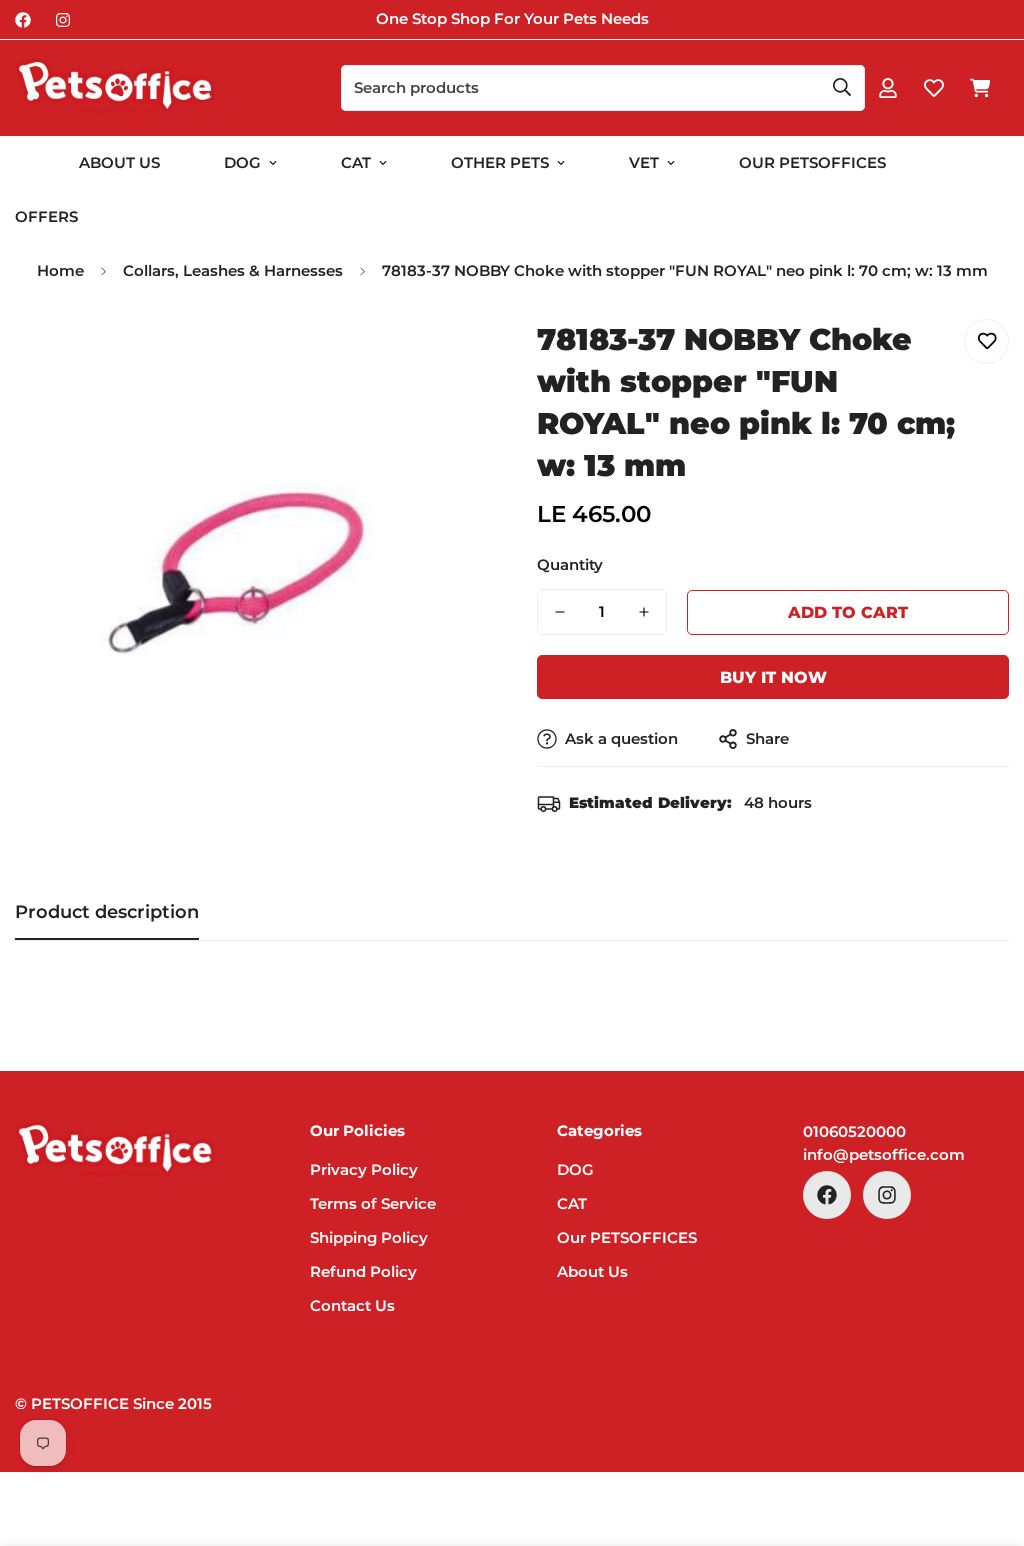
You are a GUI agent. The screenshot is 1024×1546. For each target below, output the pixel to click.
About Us (119, 162)
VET (644, 162)
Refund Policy (363, 1271)
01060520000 (854, 1131)
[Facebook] (23, 20)
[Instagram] (63, 20)
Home (60, 270)
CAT (356, 162)
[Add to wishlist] (986, 341)
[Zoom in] (444, 356)
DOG (242, 162)
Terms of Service (373, 1203)
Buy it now (773, 677)
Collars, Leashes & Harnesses (233, 270)
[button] (980, 88)
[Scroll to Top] (985, 1437)
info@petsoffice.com (884, 1154)
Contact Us (352, 1305)
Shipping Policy (369, 1237)
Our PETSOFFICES (627, 1237)
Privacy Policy (364, 1169)
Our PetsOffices (812, 162)
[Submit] (842, 87)
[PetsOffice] (115, 88)
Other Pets (500, 162)
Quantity (570, 564)
